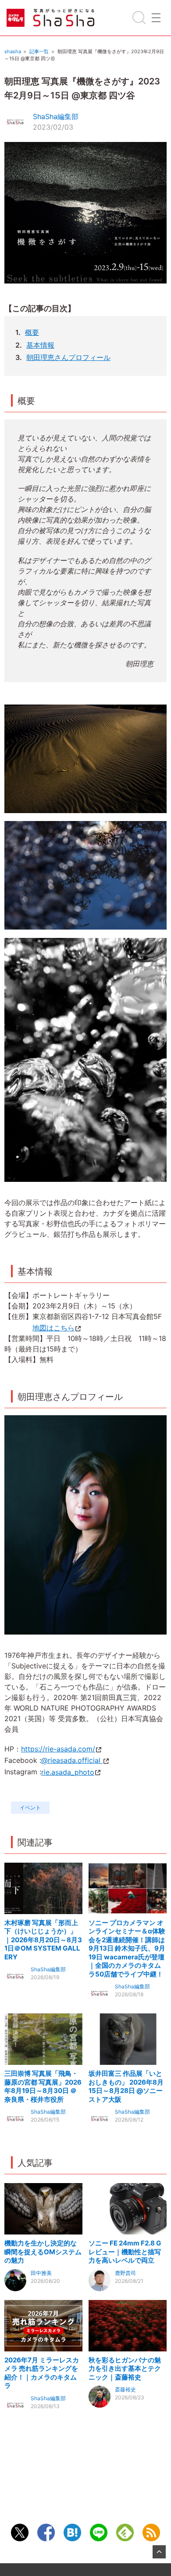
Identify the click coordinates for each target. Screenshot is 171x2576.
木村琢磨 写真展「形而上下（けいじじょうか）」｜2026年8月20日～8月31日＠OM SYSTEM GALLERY (43, 1940)
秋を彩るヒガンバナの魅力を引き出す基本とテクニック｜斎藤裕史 (125, 2369)
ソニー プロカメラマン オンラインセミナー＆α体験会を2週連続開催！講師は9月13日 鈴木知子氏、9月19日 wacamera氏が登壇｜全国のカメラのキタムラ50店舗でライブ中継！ (127, 1948)
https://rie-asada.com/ (58, 1749)
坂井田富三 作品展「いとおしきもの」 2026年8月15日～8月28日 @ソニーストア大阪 (126, 2086)
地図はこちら (53, 1328)
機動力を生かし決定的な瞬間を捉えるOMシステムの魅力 (43, 2252)
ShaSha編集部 (56, 116)
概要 (32, 332)
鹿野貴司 (125, 2273)
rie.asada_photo (68, 1772)
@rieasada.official (72, 1760)
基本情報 (40, 345)
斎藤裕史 (125, 2389)
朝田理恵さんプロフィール (68, 357)
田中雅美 (41, 2273)
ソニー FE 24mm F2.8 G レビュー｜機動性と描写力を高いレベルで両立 (125, 2252)
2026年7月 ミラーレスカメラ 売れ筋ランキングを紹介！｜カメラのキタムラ (42, 2373)
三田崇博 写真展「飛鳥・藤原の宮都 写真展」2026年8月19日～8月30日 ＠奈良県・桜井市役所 (43, 2086)
